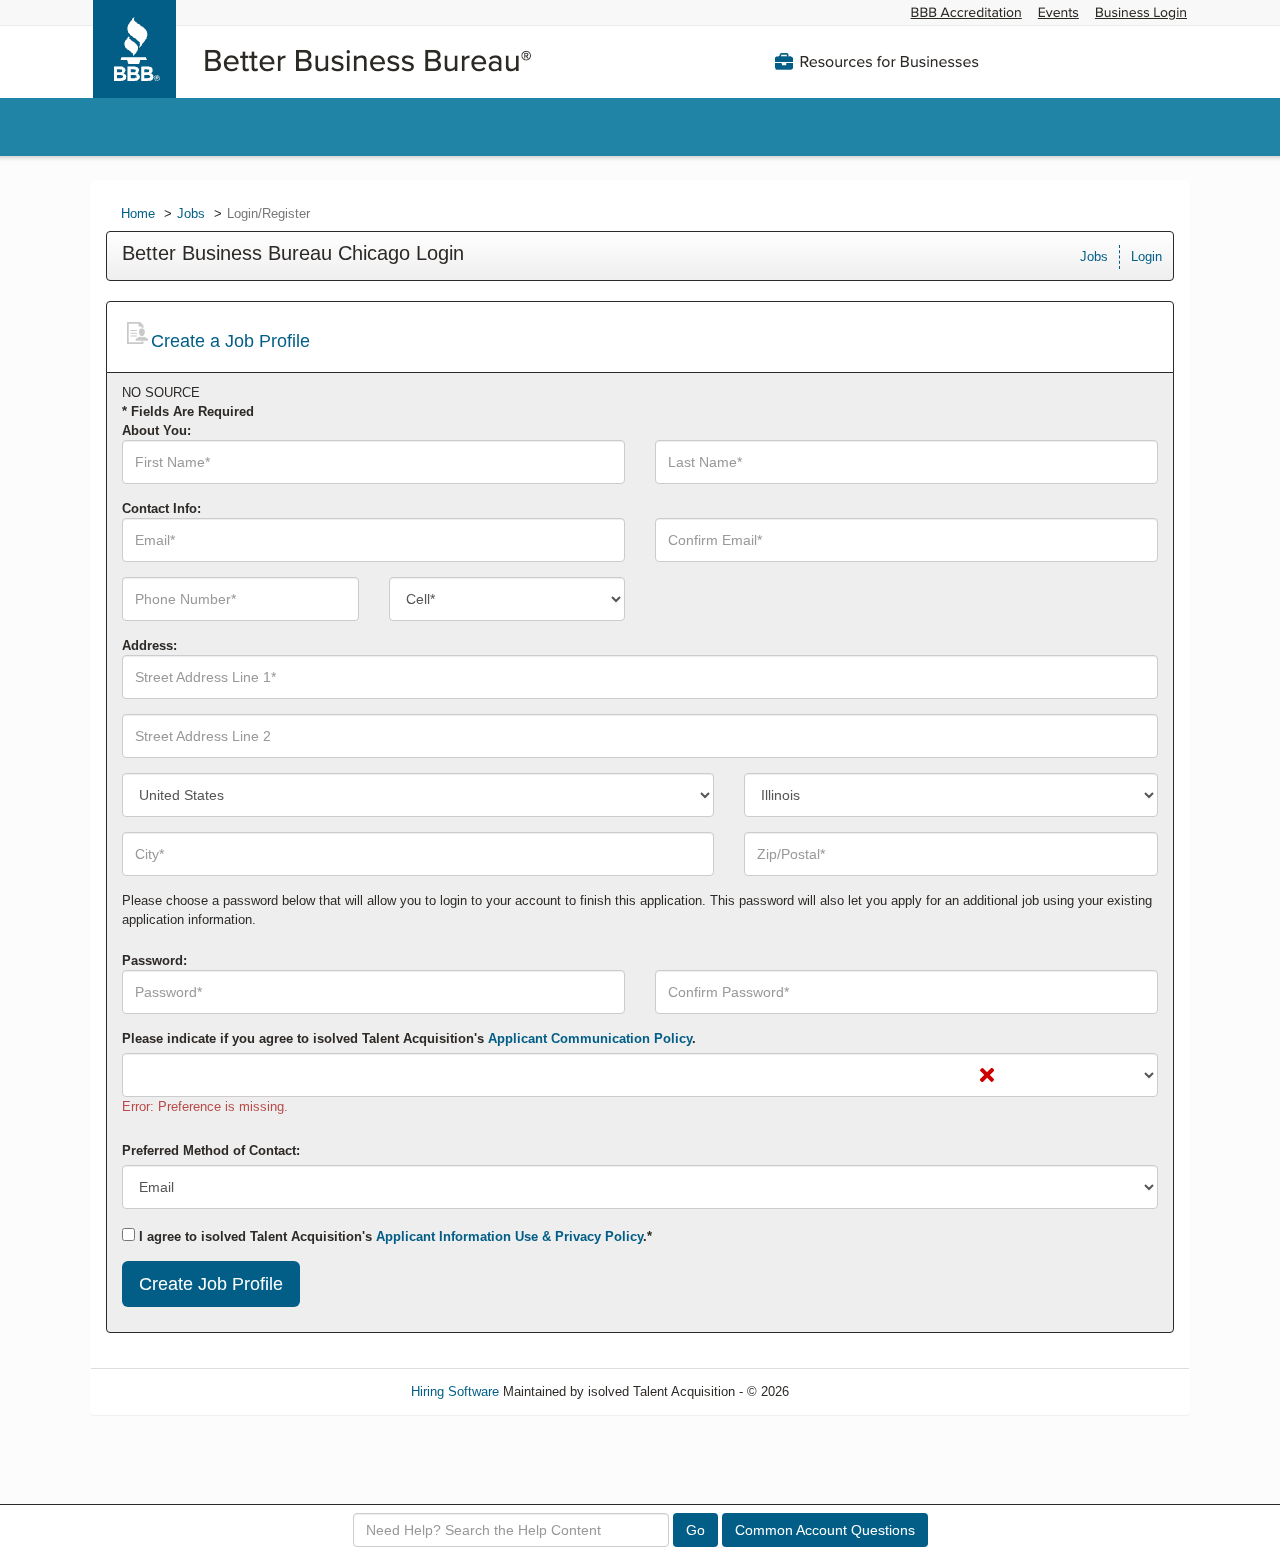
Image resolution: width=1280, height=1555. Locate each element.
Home (138, 213)
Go (695, 1530)
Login (1146, 256)
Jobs (191, 213)
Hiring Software (455, 1391)
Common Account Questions (825, 1530)
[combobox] (507, 599)
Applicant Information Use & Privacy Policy (509, 1236)
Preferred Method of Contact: (211, 1150)
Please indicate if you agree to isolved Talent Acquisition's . (409, 1038)
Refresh (847, 1391)
